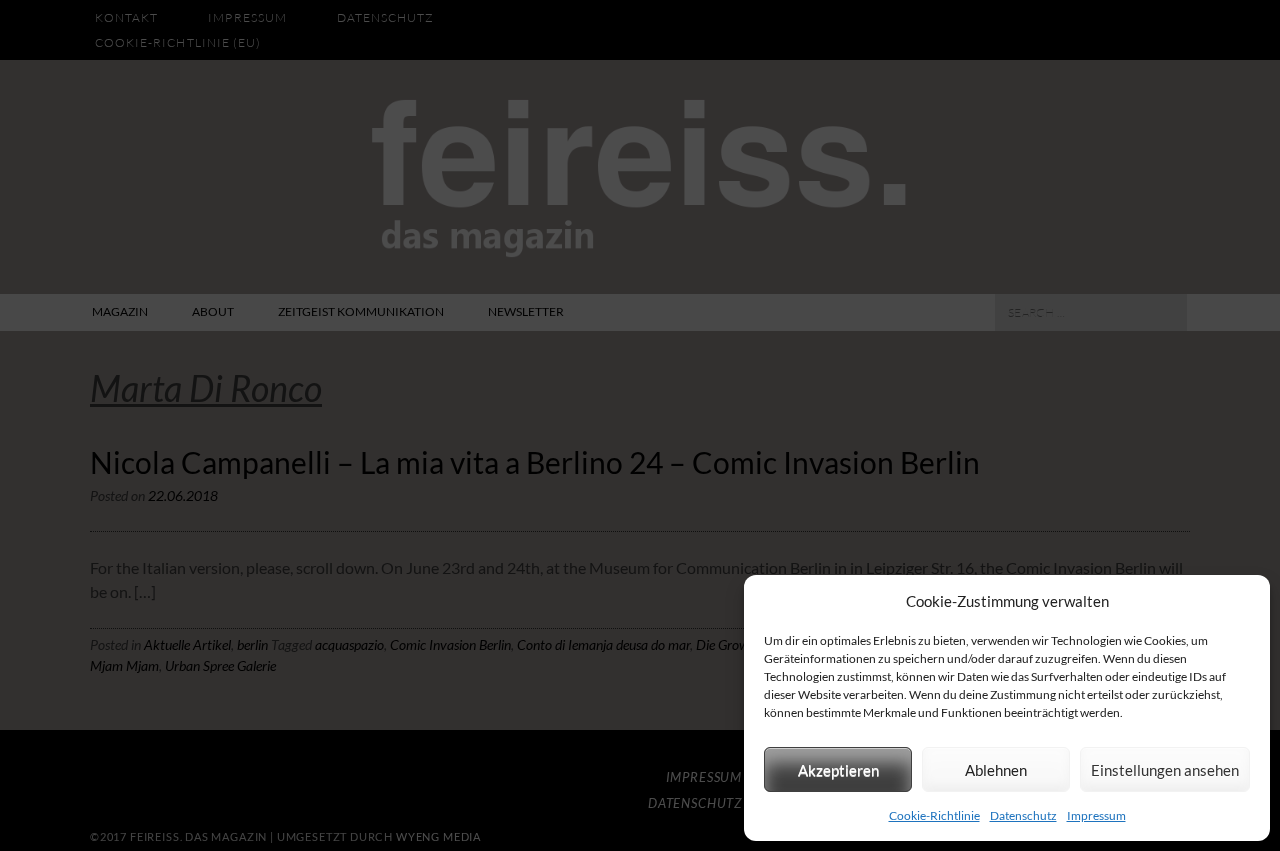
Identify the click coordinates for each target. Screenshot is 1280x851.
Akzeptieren (838, 770)
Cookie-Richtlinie (934, 815)
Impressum (1096, 815)
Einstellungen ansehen (1165, 770)
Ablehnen (996, 770)
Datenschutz (1023, 815)
